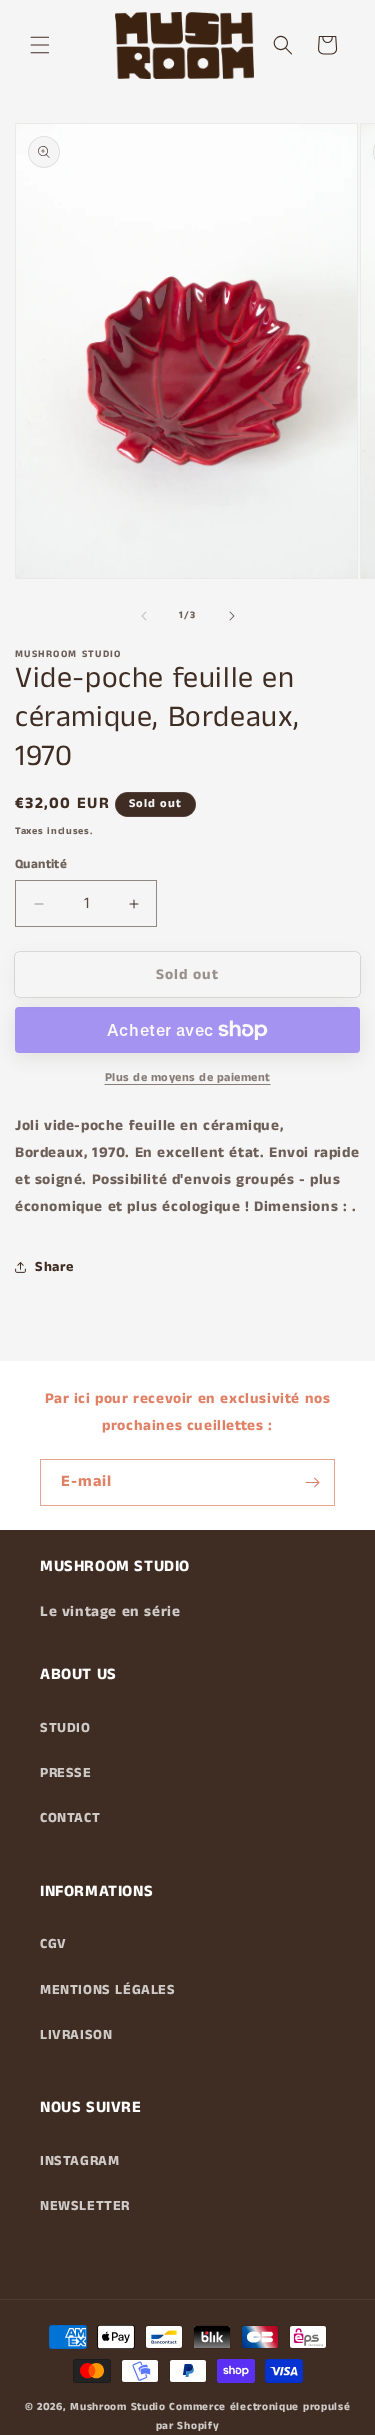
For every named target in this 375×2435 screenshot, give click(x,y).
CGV (53, 1944)
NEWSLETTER (85, 2206)
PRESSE (66, 1773)
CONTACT (70, 1818)
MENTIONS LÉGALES (108, 1990)
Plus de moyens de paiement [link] (188, 1077)
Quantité (41, 864)
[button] (40, 45)
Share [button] (54, 1267)
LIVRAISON (76, 2035)
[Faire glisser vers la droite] (232, 616)
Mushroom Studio (118, 2407)
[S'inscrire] (312, 1482)
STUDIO (65, 1728)
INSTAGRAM (79, 2161)
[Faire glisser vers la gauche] (144, 616)
